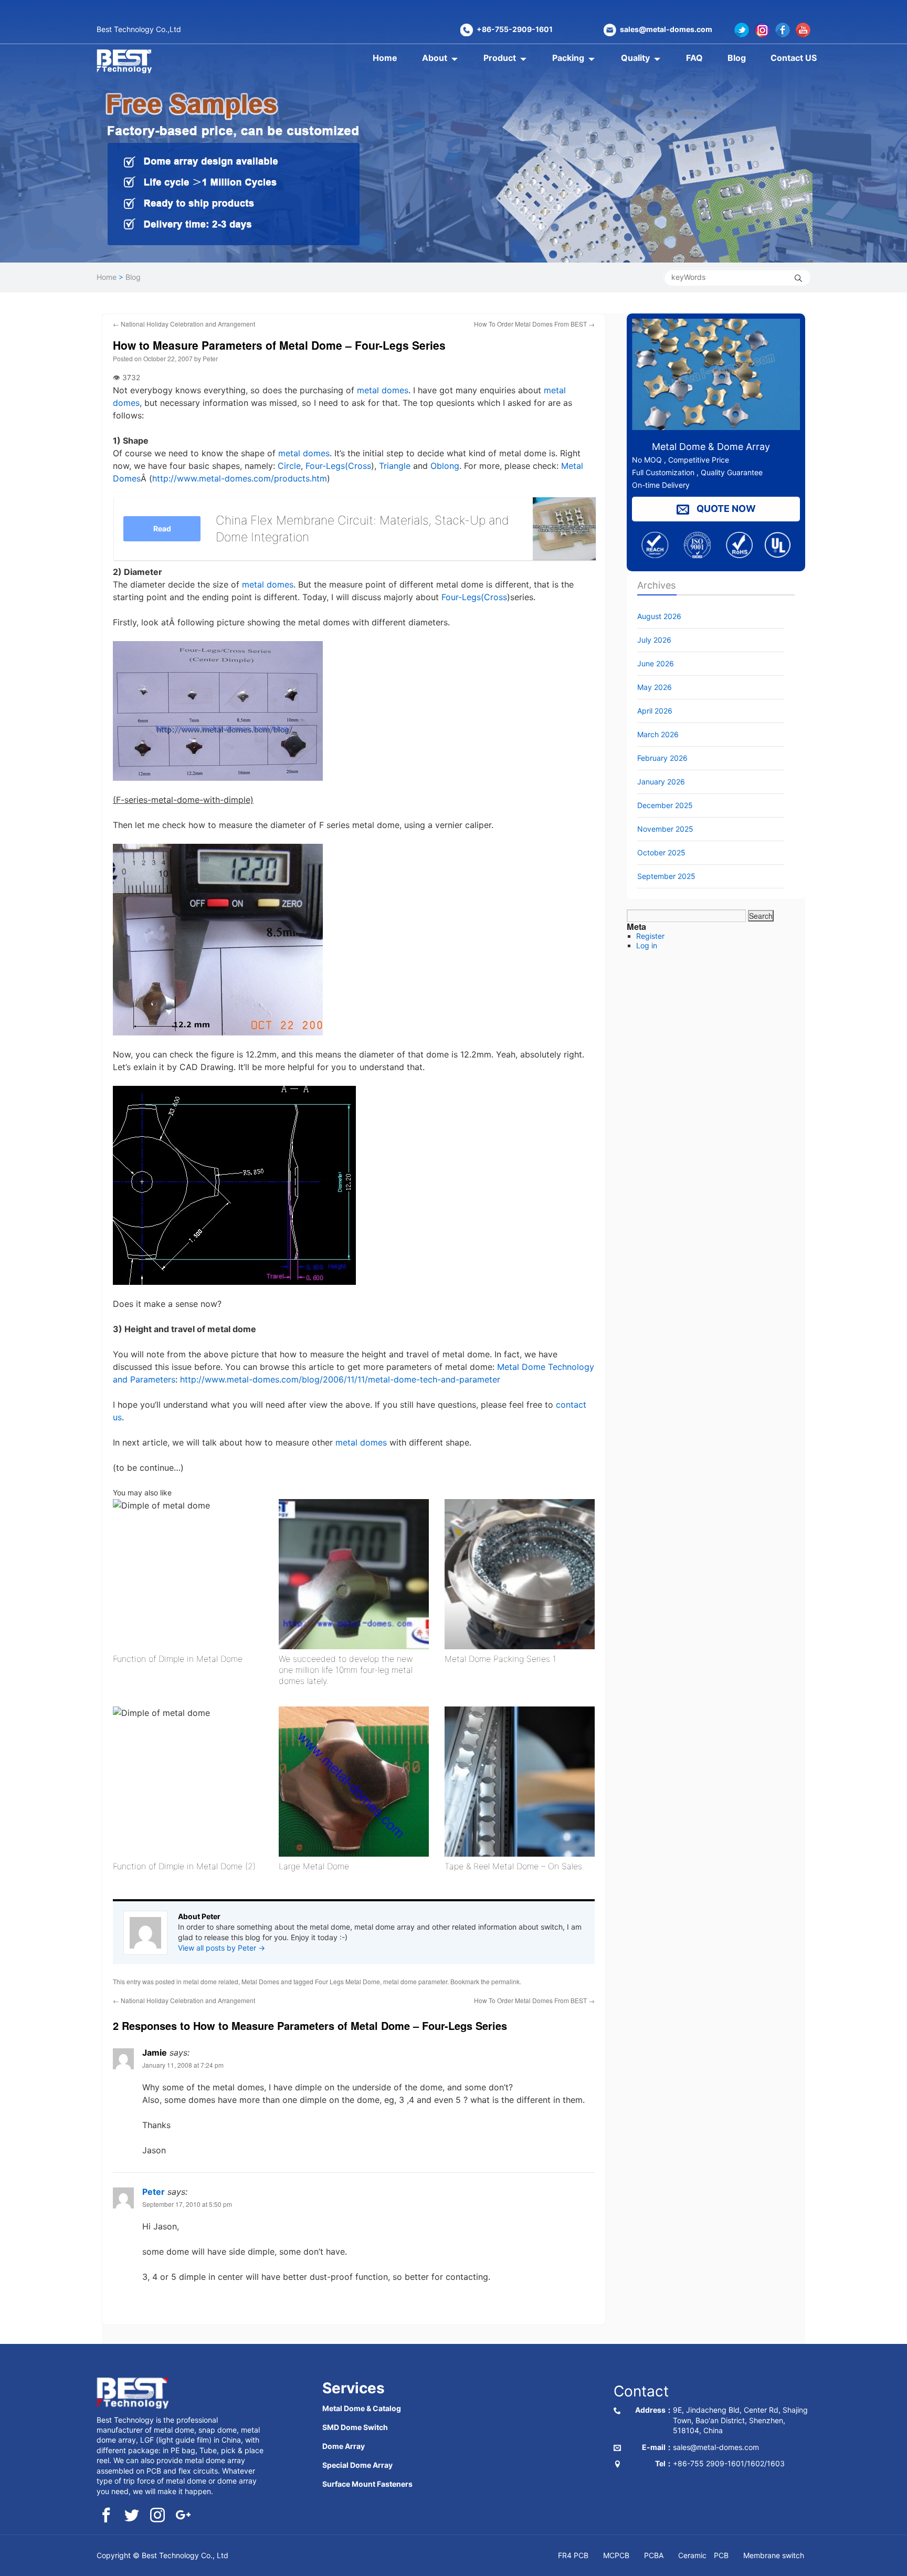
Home (385, 58)
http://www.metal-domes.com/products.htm (240, 478)
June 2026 (656, 663)
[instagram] (157, 2516)
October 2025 (661, 852)
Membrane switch (774, 2555)
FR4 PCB (573, 2555)
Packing (568, 58)
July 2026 (654, 640)
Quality (635, 58)
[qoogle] (183, 2516)
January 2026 (661, 782)
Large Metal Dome (314, 1866)
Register (650, 936)
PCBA (654, 2555)
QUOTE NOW (725, 509)
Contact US (794, 58)
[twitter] (132, 2516)
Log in (647, 945)
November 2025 (665, 829)
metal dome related (211, 1981)
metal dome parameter (415, 1981)
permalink (505, 1981)
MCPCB (616, 2555)
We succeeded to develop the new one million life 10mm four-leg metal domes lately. (346, 1670)
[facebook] (106, 2516)
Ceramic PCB (703, 2555)
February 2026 (662, 758)
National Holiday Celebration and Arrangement (184, 324)
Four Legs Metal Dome (347, 1981)
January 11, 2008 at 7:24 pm (183, 2065)
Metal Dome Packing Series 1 (500, 1659)
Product (500, 58)
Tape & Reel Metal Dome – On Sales (513, 1866)
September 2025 (666, 876)
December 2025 (665, 805)
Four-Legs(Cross (338, 466)
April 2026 (655, 711)
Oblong (445, 466)
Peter (210, 358)
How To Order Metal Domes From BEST (534, 324)
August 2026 (659, 616)
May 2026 (655, 687)
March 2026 (658, 734)
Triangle (395, 466)
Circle (289, 466)
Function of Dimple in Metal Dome (178, 1659)
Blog (737, 58)
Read (162, 528)
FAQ (694, 58)
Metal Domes (260, 1981)
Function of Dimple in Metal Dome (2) (184, 1866)
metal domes (383, 390)
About (435, 58)
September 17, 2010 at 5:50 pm (187, 2204)
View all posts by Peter (222, 1948)
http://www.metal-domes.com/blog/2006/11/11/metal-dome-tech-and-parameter (340, 1379)
